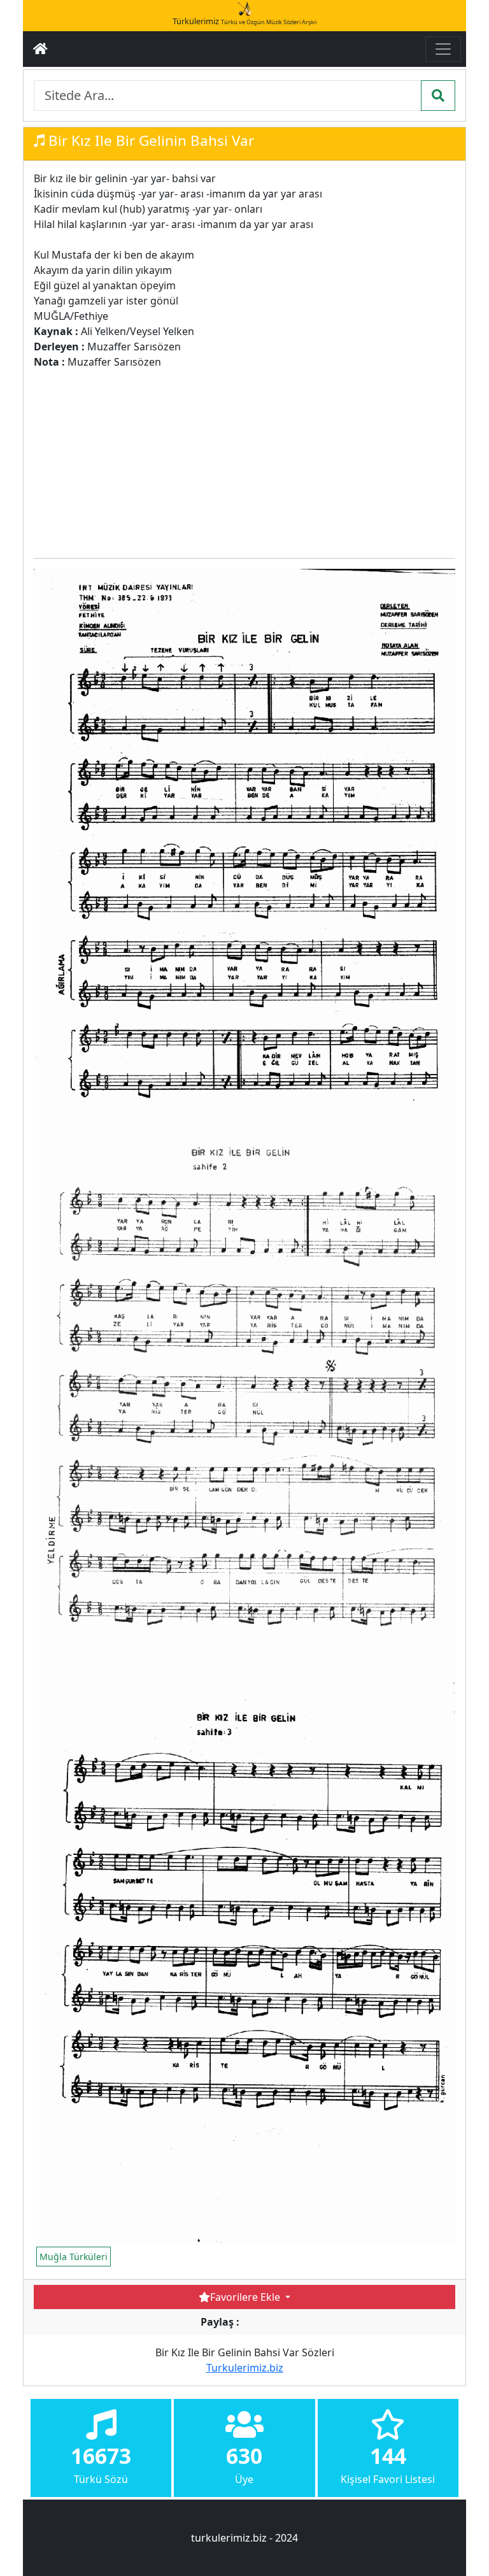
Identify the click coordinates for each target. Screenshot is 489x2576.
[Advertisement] (183, 459)
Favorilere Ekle (246, 2297)
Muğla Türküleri (74, 2257)
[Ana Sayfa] (40, 49)
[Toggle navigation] (443, 49)
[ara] (438, 96)
